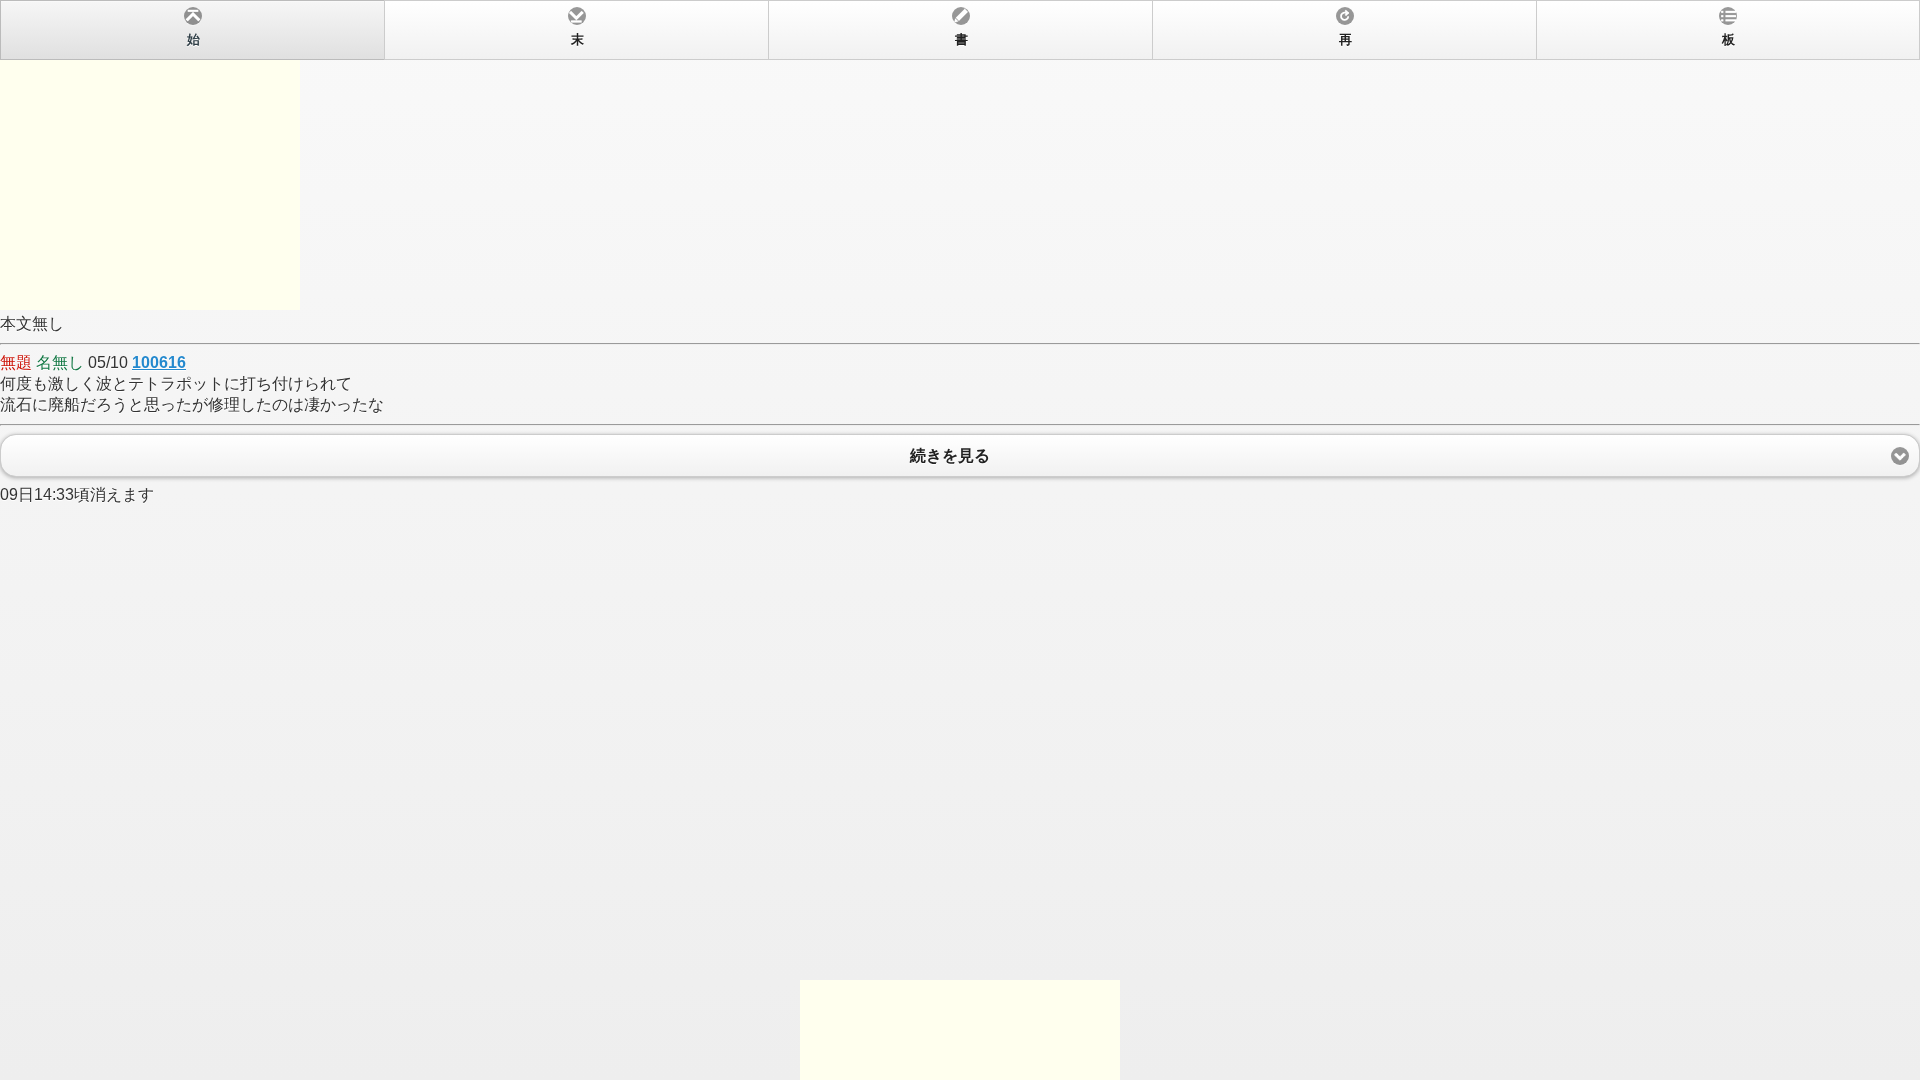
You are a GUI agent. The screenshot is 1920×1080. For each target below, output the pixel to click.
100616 (159, 362)
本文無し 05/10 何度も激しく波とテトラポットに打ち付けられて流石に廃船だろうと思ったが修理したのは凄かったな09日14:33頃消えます (867, 268)
